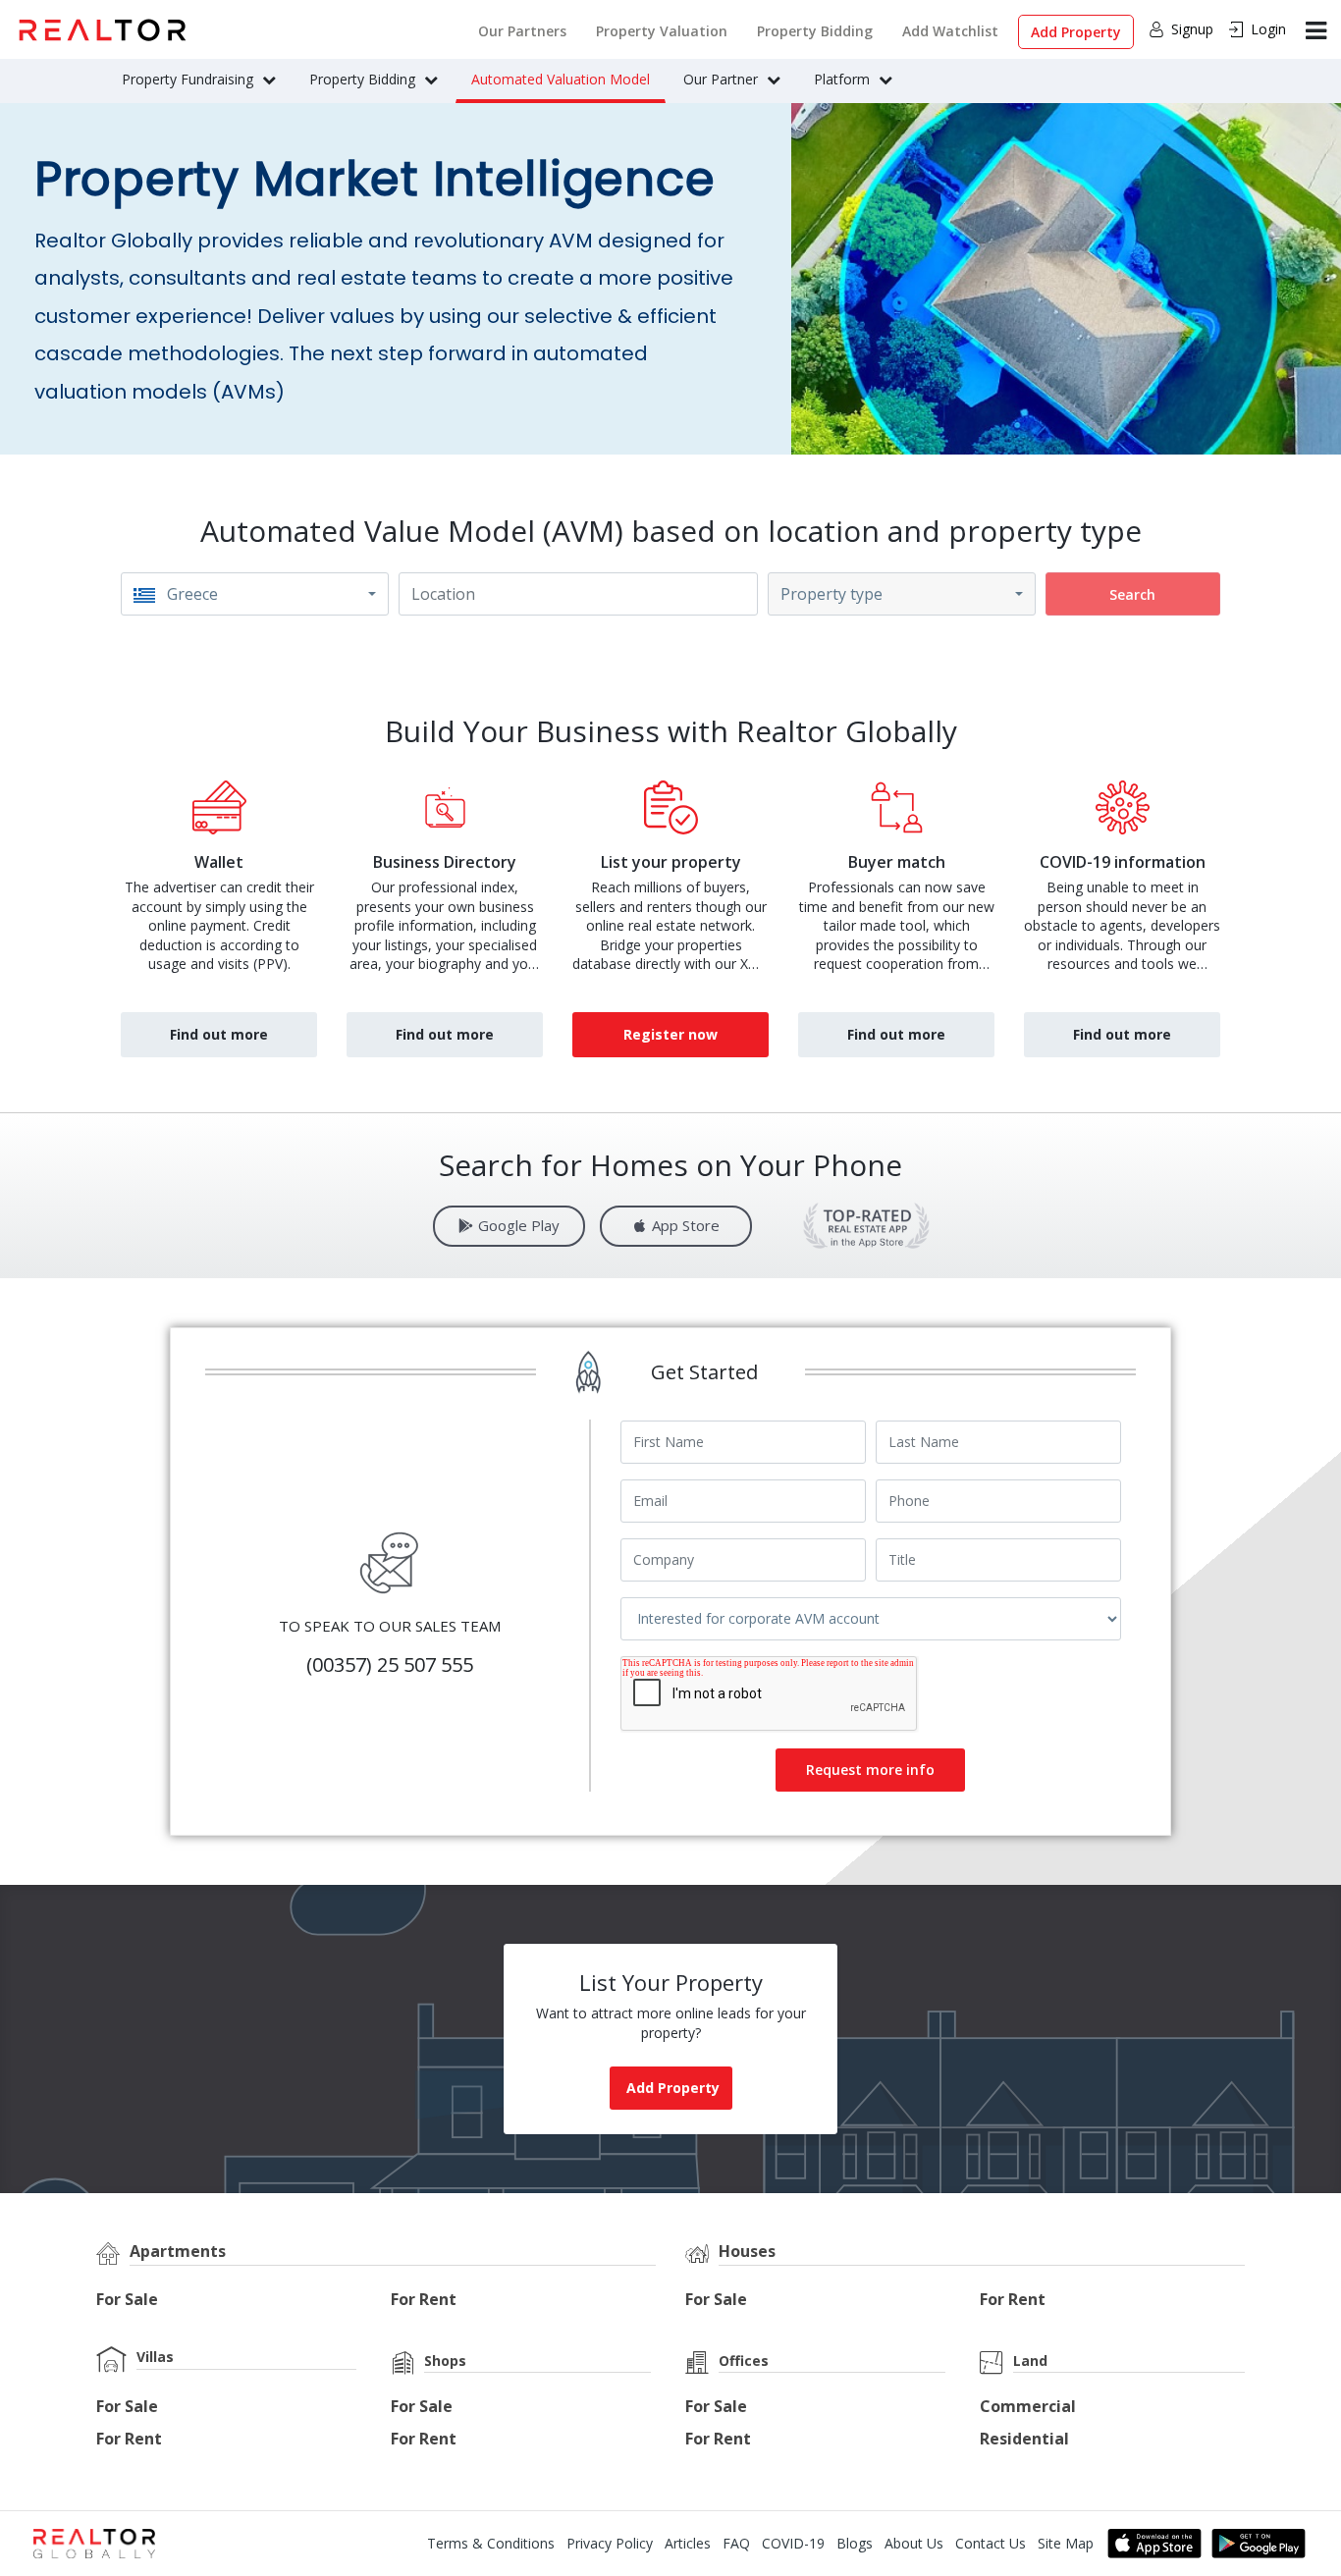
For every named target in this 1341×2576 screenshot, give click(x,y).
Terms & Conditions (491, 2543)
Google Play (519, 1225)
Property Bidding (815, 31)
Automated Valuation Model (561, 79)
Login (1268, 29)
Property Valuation (662, 31)
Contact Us (991, 2543)
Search (1132, 594)
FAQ (736, 2543)
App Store (686, 1225)
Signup (1192, 29)
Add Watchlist (950, 31)
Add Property (1076, 32)
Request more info (870, 1770)
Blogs (855, 2543)
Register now (670, 1034)
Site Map (1066, 2543)
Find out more (219, 1034)
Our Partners (522, 31)
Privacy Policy (610, 2543)
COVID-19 (793, 2543)
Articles (688, 2543)
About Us (914, 2543)
